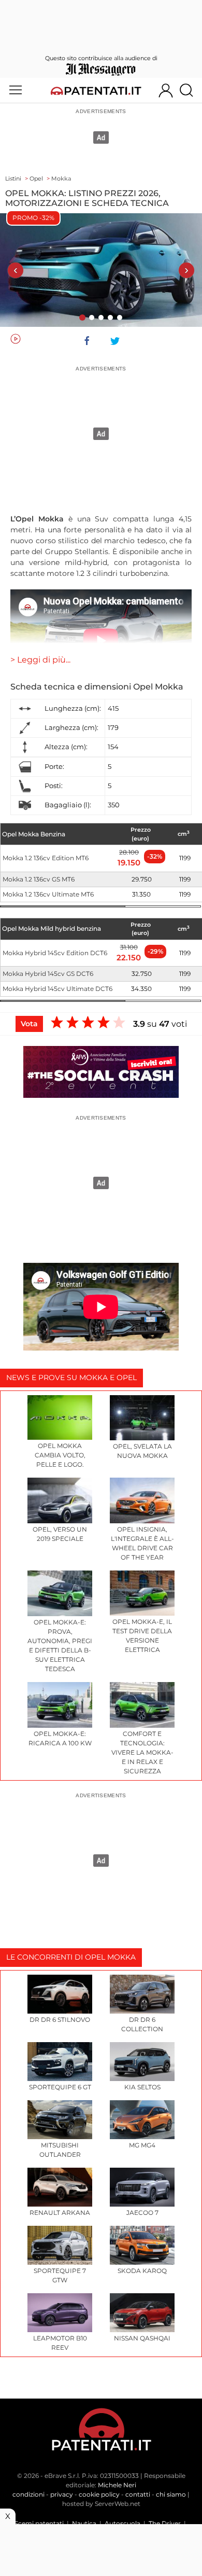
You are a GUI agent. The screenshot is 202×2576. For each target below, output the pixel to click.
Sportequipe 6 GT (60, 2087)
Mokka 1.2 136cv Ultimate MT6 (48, 894)
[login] (166, 90)
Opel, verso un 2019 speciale (60, 1534)
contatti (138, 2494)
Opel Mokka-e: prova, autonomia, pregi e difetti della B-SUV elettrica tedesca (60, 1645)
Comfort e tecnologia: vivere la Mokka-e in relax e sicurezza (142, 1752)
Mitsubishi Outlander (60, 2150)
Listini (13, 178)
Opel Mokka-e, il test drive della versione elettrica (142, 1636)
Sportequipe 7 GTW (60, 2275)
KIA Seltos (142, 2087)
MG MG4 (142, 2145)
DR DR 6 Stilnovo (60, 2020)
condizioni (28, 2494)
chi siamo (171, 2494)
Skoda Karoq (142, 2271)
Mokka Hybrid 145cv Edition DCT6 (55, 953)
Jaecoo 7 (142, 2213)
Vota (29, 1024)
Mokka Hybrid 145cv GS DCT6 (48, 974)
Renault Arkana (60, 2213)
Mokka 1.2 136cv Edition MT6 (46, 858)
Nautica (84, 2523)
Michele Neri (117, 2485)
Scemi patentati (39, 2523)
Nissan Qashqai (142, 2338)
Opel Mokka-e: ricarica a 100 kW (60, 1738)
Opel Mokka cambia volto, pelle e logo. (60, 1455)
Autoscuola (122, 2523)
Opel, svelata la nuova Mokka (142, 1451)
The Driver (165, 2523)
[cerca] (190, 90)
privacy (62, 2494)
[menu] (16, 90)
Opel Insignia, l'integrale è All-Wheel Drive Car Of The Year (142, 1543)
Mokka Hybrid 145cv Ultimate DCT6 (57, 989)
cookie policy (99, 2494)
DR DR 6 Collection (142, 2024)
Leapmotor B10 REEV (60, 2343)
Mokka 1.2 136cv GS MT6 (39, 879)
